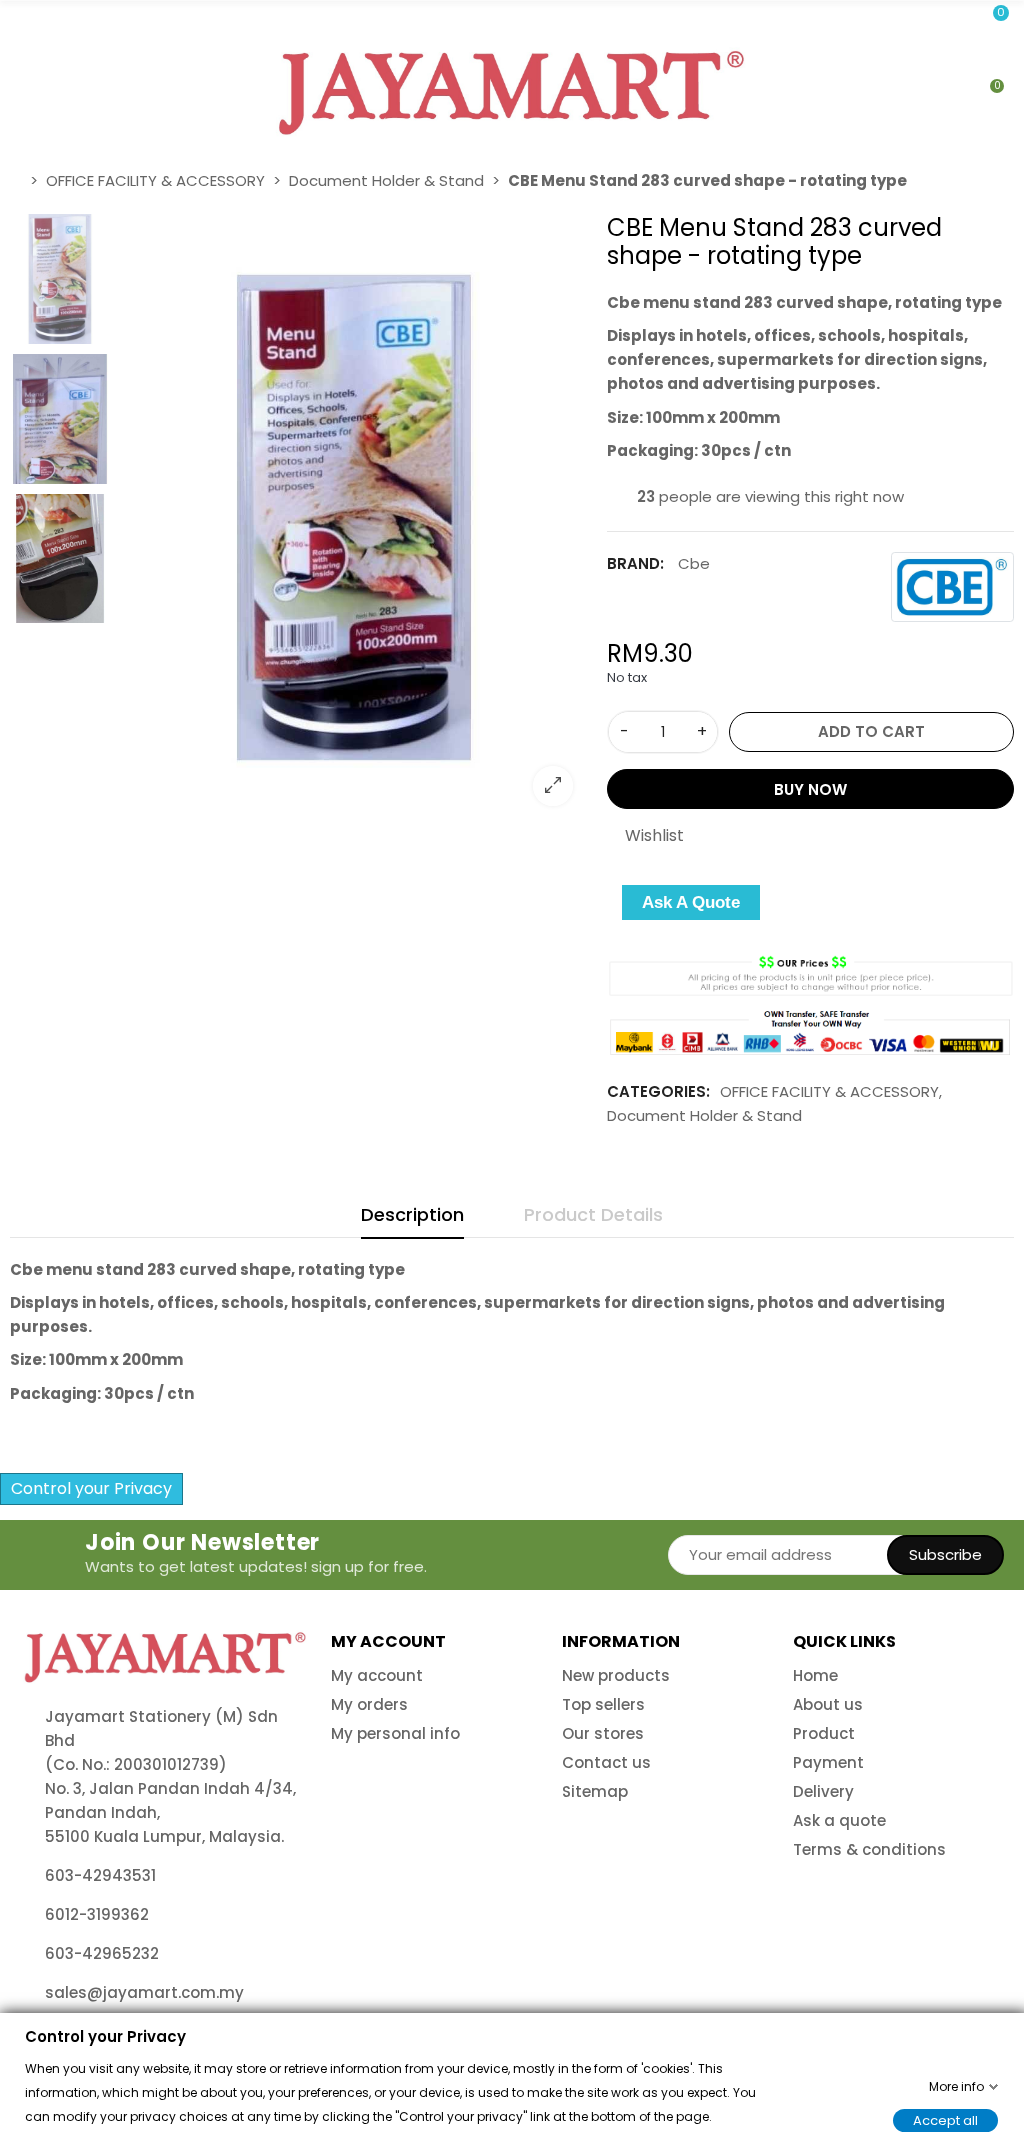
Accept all (945, 2119)
